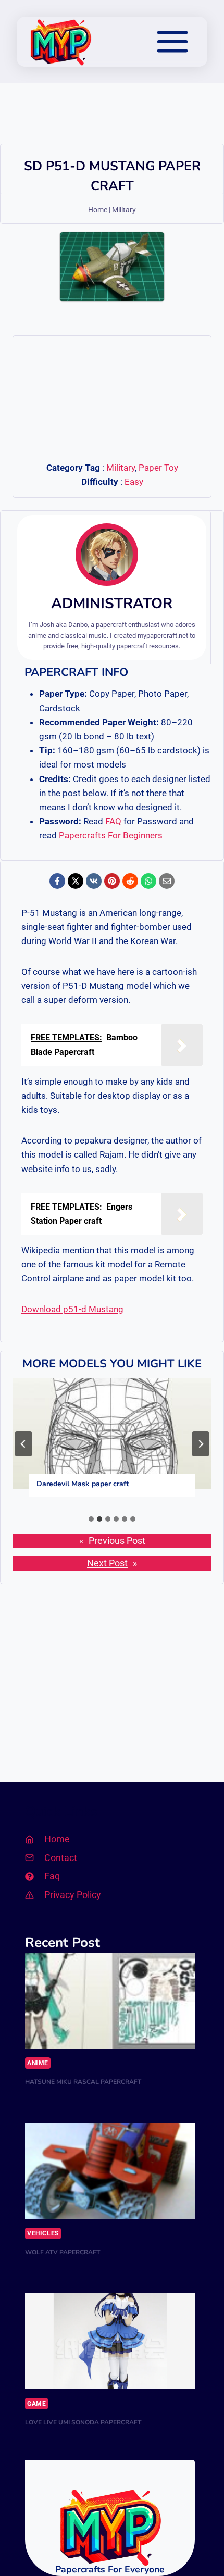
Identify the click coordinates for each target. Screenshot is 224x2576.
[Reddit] (130, 881)
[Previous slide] (23, 1444)
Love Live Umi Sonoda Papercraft (83, 2422)
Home (98, 210)
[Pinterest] (112, 881)
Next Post (107, 1563)
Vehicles (43, 2233)
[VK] (94, 881)
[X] (76, 881)
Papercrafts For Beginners (111, 835)
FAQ (113, 821)
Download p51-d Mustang (72, 1309)
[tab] (91, 1519)
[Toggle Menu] (172, 42)
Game (36, 2404)
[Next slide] (201, 1444)
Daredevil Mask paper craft (83, 1484)
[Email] (167, 881)
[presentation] (112, 1434)
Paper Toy (158, 468)
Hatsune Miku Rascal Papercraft (83, 2082)
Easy (134, 482)
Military (124, 210)
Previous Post (117, 1541)
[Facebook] (57, 881)
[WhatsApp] (148, 881)
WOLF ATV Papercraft (63, 2252)
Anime (38, 2063)
